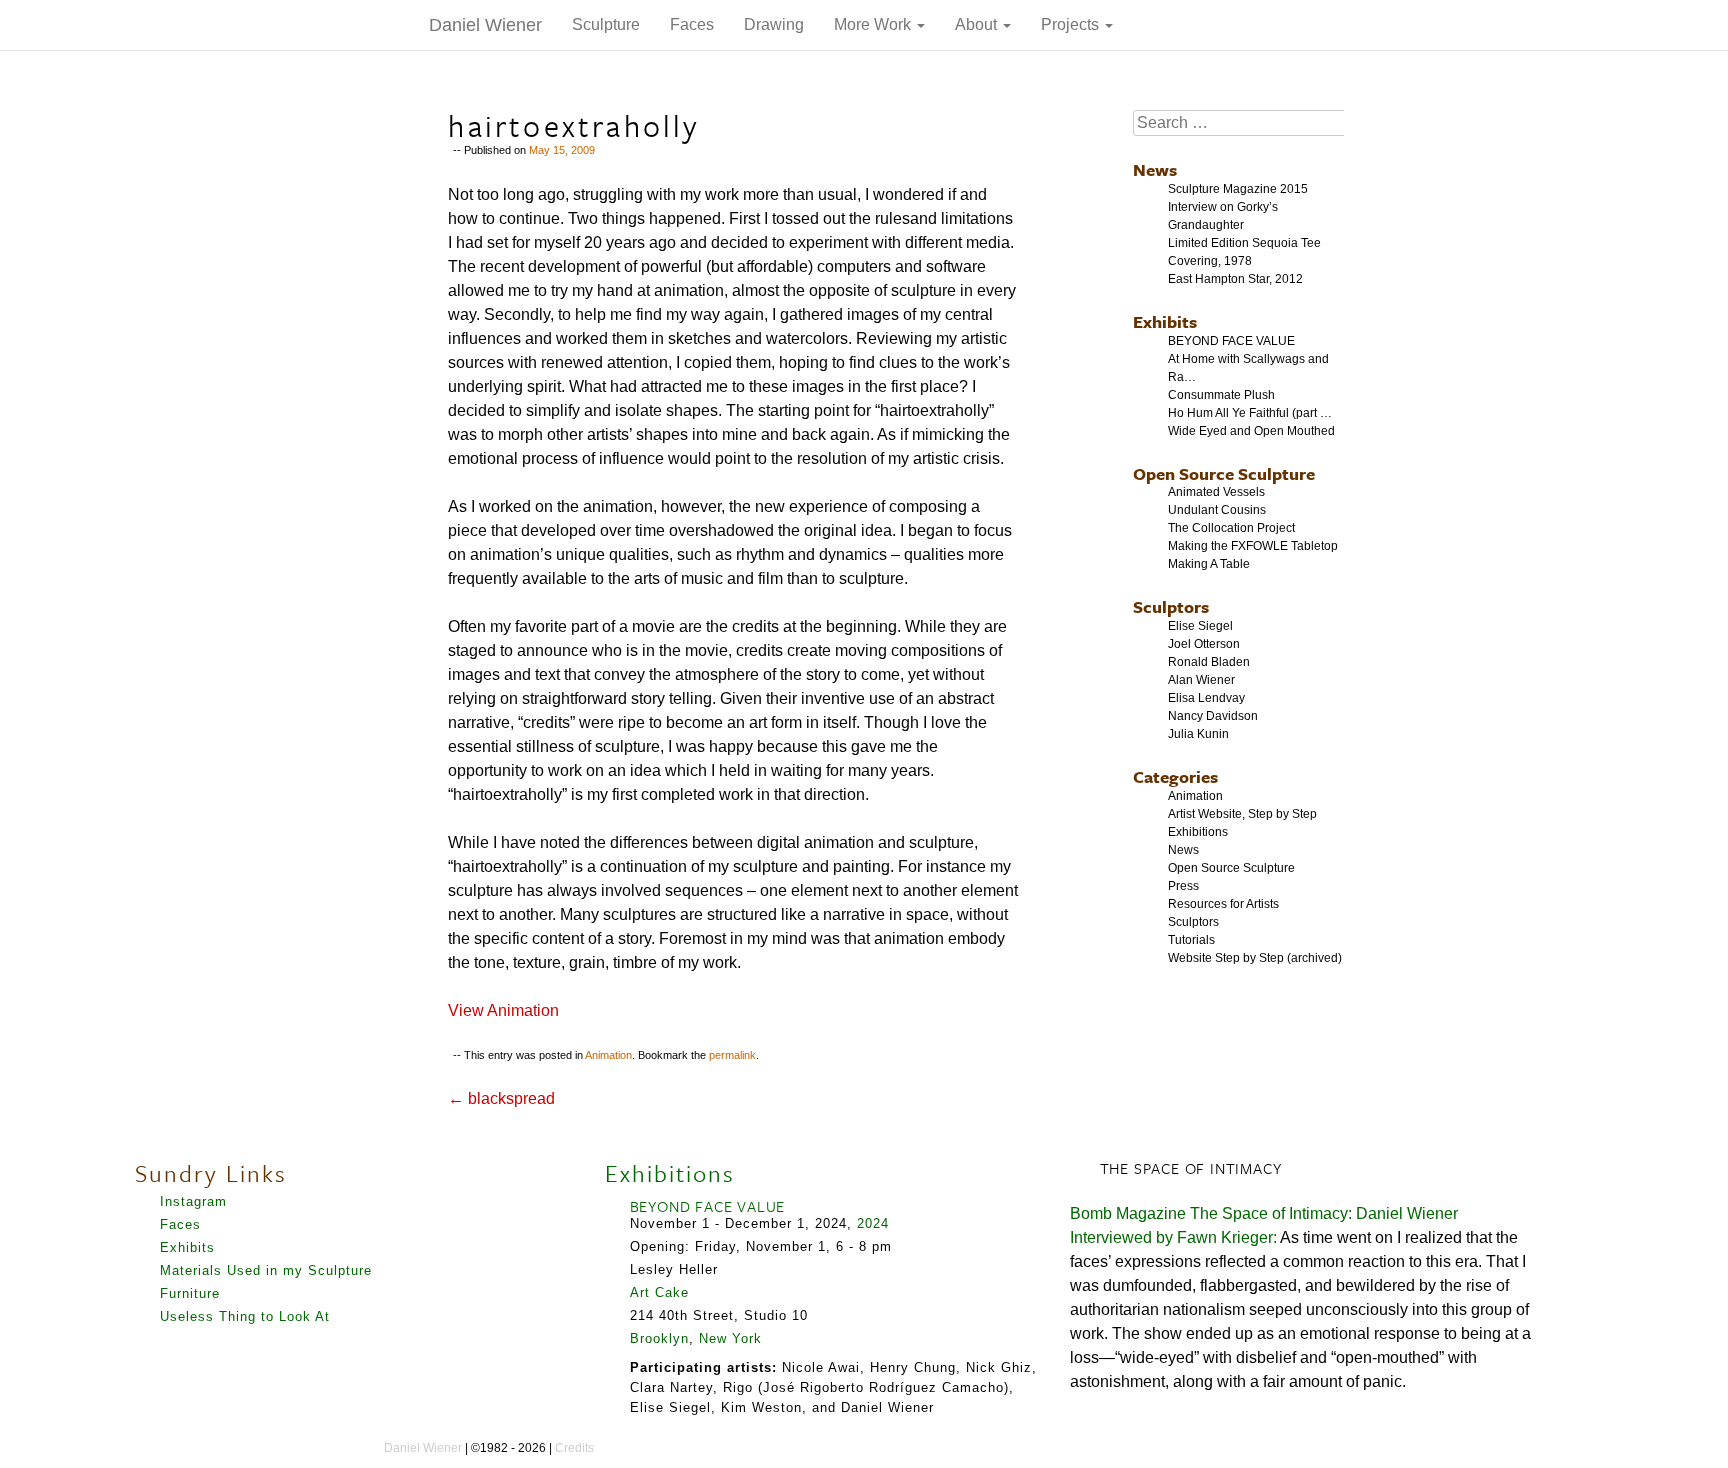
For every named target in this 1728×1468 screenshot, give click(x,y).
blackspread (501, 1098)
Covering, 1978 (1210, 261)
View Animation (503, 1010)
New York (730, 1338)
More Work (874, 24)
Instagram (193, 1201)
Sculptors (1171, 606)
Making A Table (1209, 564)
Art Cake (659, 1292)
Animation (608, 1055)
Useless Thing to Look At (245, 1316)
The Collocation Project (1231, 528)
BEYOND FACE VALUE (1231, 341)
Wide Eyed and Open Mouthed (1251, 431)
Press (1183, 886)
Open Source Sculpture (1224, 473)
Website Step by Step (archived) (1255, 958)
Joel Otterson (1204, 644)
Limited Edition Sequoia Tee (1244, 243)
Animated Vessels (1216, 492)
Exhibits (1165, 321)
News (1155, 169)
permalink (732, 1055)
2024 (873, 1223)
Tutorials (1191, 940)
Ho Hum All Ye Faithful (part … (1250, 413)
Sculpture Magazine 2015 (1238, 189)
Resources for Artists (1223, 904)
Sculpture (606, 24)
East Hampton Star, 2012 (1235, 279)
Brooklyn (659, 1338)
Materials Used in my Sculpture (266, 1270)
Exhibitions (1198, 832)
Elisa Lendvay (1206, 698)
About (978, 24)
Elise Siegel (1200, 626)
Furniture (190, 1293)
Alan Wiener (1201, 680)
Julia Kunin (1198, 734)
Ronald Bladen (1209, 662)
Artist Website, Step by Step (1242, 814)
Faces (692, 24)
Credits (574, 1448)
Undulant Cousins (1217, 510)
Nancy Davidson (1213, 716)
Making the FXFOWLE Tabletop (1253, 546)
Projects (1072, 24)
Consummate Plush (1221, 395)
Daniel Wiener (485, 25)
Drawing (774, 24)
